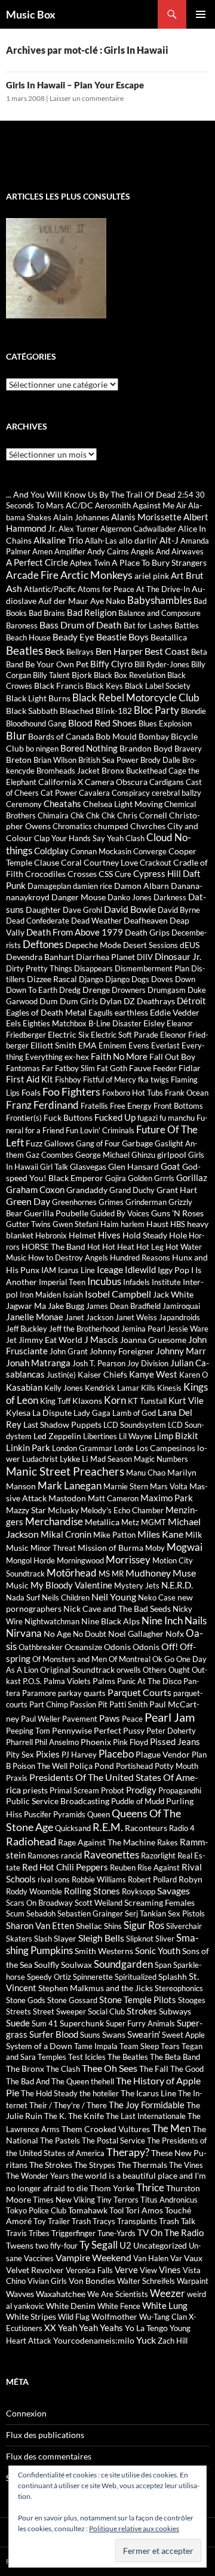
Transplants (137, 2221)
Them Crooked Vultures (106, 2129)
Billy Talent (51, 675)
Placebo (116, 1754)
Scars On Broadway (39, 1903)
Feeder (165, 1068)
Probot (113, 1790)
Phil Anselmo (57, 1742)
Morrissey (128, 1560)
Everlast (165, 1045)
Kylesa (18, 1413)
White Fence (119, 2306)
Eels (13, 1023)
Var (176, 2258)
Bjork (82, 675)
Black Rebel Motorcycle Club (136, 698)
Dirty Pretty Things (39, 968)
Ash (14, 588)
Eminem (113, 1045)
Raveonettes (111, 1855)
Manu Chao (146, 1473)
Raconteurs (146, 1828)
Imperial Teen (62, 1282)
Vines (170, 2270)
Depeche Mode (93, 945)
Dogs (140, 979)
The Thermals (142, 2165)
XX (50, 2327)
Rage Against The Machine (107, 1842)
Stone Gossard (72, 2000)
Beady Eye (73, 637)
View (148, 2270)
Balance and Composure (159, 613)
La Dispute (52, 1413)
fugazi (148, 1118)
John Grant (69, 1351)
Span (163, 1965)
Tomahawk (88, 2210)
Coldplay (51, 851)
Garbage (137, 1143)
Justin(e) (61, 1375)
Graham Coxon (35, 1189)
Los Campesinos (165, 1448)
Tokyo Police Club (36, 2210)
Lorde (124, 1448)
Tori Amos (144, 2210)
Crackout (156, 863)
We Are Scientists (118, 2294)
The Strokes (51, 2165)
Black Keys (104, 686)
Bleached (77, 711)
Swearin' (144, 2034)
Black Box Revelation (130, 675)
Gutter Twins (28, 1224)
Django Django (104, 979)
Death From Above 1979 (75, 932)
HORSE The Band (53, 1246)
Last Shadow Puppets (62, 1425)
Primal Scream (74, 1790)
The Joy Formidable (147, 2105)
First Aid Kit (30, 1079)
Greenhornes (74, 1202)
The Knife (86, 2116)
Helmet (82, 1235)
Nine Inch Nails (174, 1620)
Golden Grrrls (151, 1178)
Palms (104, 1681)
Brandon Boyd (146, 748)
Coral (71, 862)
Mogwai (185, 1547)
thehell (102, 2081)
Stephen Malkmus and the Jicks (96, 1988)
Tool (116, 2210)
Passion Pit (89, 1704)
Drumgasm (167, 990)
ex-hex (77, 1057)
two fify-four (56, 2246)
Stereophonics (179, 1988)
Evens (139, 1045)
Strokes (142, 2011)
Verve (126, 2270)
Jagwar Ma (26, 1306)
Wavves (20, 2294)
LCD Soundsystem (135, 1425)
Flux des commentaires (49, 2456)
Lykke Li (74, 1459)
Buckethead (146, 771)
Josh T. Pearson (99, 1363)
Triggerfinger (73, 2233)
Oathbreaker (41, 1647)
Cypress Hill (157, 873)
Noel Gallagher (136, 1634)
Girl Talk (54, 1167)
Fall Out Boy (172, 1057)
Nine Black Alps (110, 1621)
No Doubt (90, 1634)
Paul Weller (41, 1719)
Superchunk (82, 2023)
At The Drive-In (163, 589)
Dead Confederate (38, 921)
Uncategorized (160, 2245)
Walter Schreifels (146, 2281)
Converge (150, 851)
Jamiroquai (181, 1306)
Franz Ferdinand (42, 1105)
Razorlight (158, 1856)
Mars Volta (169, 1486)
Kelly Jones (64, 1388)
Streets (19, 2011)
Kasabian (24, 1387)
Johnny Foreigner (122, 1351)
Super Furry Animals (140, 2023)
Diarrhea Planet (105, 957)
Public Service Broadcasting (58, 1801)
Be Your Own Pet (57, 664)
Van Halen (151, 2258)
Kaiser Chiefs (102, 1374)
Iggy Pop (173, 1270)
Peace (132, 1719)
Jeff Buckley (27, 1329)
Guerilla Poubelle (56, 1213)
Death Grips (147, 932)
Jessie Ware (188, 1329)
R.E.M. (108, 1827)
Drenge (96, 990)
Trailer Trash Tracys (82, 2221)
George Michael (102, 1155)
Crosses (82, 874)
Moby (155, 1548)
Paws (110, 1718)
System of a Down (39, 2046)
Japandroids (179, 1317)
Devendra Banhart (40, 957)
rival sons (54, 1879)
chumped (111, 826)
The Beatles (128, 2057)
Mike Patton (114, 1535)
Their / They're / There (68, 2105)
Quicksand (73, 1828)
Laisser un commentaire (87, 98)
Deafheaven (146, 920)
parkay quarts (82, 1693)
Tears (170, 2046)
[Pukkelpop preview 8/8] (56, 268)
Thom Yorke (112, 2188)
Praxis (17, 1778)
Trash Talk (177, 2221)
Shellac (89, 1926)
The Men (171, 2128)
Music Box (31, 14)
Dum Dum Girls (69, 1001)
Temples (52, 2057)
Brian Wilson (55, 760)
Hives (109, 1235)
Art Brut (187, 575)
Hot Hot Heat (111, 1247)
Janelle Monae (35, 1317)
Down (185, 979)
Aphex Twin (90, 563)
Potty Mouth (176, 1766)
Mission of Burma (110, 1548)
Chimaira (53, 815)
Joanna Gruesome (153, 1340)
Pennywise (72, 1730)
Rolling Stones (92, 1891)
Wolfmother (114, 2316)
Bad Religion (92, 612)
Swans (114, 2034)
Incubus (104, 1281)
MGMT (153, 1522)
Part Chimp (49, 1704)
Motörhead (72, 1573)
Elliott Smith (53, 1045)
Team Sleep (139, 2046)
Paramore (39, 1693)
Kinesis (169, 1388)
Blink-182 (114, 711)
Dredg (70, 990)
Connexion (26, 2413)
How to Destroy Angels (68, 1258)
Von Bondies (92, 2281)
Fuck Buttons (68, 1117)
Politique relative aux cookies (134, 2529)
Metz (130, 1522)
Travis (16, 2233)
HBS (178, 1224)
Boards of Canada (61, 736)
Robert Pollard (152, 1879)
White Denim (71, 2306)
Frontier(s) (24, 1118)
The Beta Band (175, 2057)
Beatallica (169, 637)
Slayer (65, 1938)
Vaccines (39, 2258)
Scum (15, 1913)
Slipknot (140, 1939)
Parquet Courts (139, 1692)
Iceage (110, 1269)
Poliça (81, 1766)
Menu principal (201, 14)
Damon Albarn (142, 886)
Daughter (43, 910)
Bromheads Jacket (68, 771)
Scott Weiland (99, 1903)
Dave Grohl (82, 910)
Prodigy (141, 1790)
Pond (104, 1766)
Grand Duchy (132, 1190)
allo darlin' (138, 540)
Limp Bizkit (176, 1436)
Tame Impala (96, 2046)
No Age (57, 1634)
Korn (115, 1400)
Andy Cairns (108, 551)
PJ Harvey (79, 1755)
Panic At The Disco (149, 1681)
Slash (43, 1939)
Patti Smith (128, 1704)
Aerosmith (113, 505)
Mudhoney (148, 1573)
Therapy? (128, 2152)
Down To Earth (32, 990)
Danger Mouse (79, 897)
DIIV (145, 957)
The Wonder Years (38, 2176)
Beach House (28, 637)
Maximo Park (167, 1498)
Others (155, 1670)
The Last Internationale (146, 2116)
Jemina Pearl (143, 1329)
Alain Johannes (81, 517)
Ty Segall (99, 2245)
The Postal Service (113, 2140)
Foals (31, 1092)
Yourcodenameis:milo (94, 2340)
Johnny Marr (181, 1351)
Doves (162, 979)
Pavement (80, 1719)
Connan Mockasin (101, 851)
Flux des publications (45, 2435)
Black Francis (59, 686)
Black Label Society (158, 686)
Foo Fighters (71, 1092)
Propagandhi (180, 1790)
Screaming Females (159, 1902)
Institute (166, 1282)
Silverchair (184, 1926)
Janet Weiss (136, 1317)
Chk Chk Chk (93, 815)
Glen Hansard (133, 1166)
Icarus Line (76, 1270)
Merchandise (54, 1522)
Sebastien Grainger (90, 1913)
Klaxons (87, 1401)
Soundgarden (123, 1964)
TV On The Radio (171, 2232)
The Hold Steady (49, 2093)
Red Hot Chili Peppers (65, 1867)
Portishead (134, 1766)
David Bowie (130, 909)
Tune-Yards (116, 2233)
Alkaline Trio (58, 540)
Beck (55, 651)
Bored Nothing (89, 748)
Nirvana (24, 1633)
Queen (99, 1814)
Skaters (19, 1939)
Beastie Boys (122, 637)
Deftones (43, 944)
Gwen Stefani (76, 1224)
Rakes (168, 1842)
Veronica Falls (89, 2270)
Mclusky (63, 1510)
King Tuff (55, 1401)
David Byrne (179, 910)
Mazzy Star (26, 1510)
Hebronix (51, 1235)
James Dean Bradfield (123, 1306)
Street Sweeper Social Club (79, 2011)
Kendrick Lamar (112, 1388)
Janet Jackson (89, 1317)
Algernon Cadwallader (138, 529)
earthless (131, 1012)
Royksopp (139, 1891)
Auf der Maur (63, 601)
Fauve (140, 1068)
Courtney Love (111, 862)
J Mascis (101, 1339)
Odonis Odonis (132, 1647)
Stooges (192, 2000)
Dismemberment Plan (152, 968)
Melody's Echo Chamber (122, 1510)
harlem (133, 1224)
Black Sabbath (32, 711)
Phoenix (96, 1742)
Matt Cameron (113, 1498)
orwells (129, 1670)
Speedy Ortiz (49, 1977)
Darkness (170, 897)
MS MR (111, 1574)
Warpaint (193, 2281)
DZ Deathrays (149, 1001)
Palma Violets (67, 1681)
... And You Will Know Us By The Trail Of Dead (91, 494)
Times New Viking (64, 2200)
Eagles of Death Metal (46, 1012)
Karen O (193, 1375)
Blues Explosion (165, 723)
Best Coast (167, 651)
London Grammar (82, 1448)
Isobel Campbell (118, 1294)
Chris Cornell (142, 815)
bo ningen (42, 749)
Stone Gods (26, 2000)
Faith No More (119, 1056)
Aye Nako (108, 601)
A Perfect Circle (37, 562)
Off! (170, 1646)
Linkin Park (28, 1448)
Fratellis (94, 1106)
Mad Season (111, 1459)
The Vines (186, 2165)
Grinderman (146, 1202)
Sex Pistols (186, 1913)
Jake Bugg (66, 1306)
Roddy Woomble (34, 1891)
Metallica (102, 1522)
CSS (106, 874)
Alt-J (169, 540)
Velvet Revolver (35, 2270)
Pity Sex (20, 1755)
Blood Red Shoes (102, 723)
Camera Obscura (116, 782)
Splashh (173, 1977)
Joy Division (148, 1363)
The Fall (154, 2069)
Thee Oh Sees (110, 2068)
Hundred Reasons (140, 1258)
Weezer (168, 2293)
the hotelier (99, 2093)
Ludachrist (40, 1459)
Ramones (43, 1856)
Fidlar (190, 1068)
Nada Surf (23, 1597)
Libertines (100, 1436)
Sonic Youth (158, 1951)
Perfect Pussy (119, 1730)
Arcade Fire (32, 575)
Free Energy (131, 1106)
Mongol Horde (30, 1560)
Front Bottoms (178, 1106)
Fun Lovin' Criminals (100, 1130)
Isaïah (73, 1295)
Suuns (90, 2035)
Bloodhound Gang (36, 723)
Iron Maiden (40, 1295)
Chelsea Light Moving (123, 804)
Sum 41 (45, 2023)
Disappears (93, 968)
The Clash (63, 2069)
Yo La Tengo (146, 2328)
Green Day (28, 1201)
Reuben (123, 1867)
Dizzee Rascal (52, 979)
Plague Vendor (163, 1754)
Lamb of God (134, 1413)
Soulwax (76, 1965)
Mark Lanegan (70, 1485)
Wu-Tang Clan (163, 2317)
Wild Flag (74, 2317)
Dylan (111, 1001)
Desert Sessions (150, 945)
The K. (55, 2116)
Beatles (24, 650)
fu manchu (177, 1118)
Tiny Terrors (118, 2200)
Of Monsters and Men (70, 1659)
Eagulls (101, 1013)
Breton (19, 760)
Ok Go (163, 1659)
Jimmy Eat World (50, 1340)
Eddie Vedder (175, 1012)
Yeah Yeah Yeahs (90, 2327)
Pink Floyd (130, 1742)
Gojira (116, 1178)
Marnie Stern (126, 1486)
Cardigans (167, 782)
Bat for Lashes (148, 625)
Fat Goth (112, 1068)
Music (17, 1585)
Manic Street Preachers (65, 1471)
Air (181, 505)
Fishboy (68, 1080)
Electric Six (68, 1034)
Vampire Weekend (93, 2257)
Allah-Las (101, 541)
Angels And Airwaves (167, 551)
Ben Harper (119, 651)
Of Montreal (130, 1659)
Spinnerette (93, 1977)
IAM (49, 1270)
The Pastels (60, 2140)
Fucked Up (115, 1117)
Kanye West (153, 1374)
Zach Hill (173, 2341)
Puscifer (38, 1814)
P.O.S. (32, 1681)
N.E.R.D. (177, 1585)
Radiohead (31, 1841)
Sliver (165, 1939)
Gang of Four (98, 1143)
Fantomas (23, 1068)
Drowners (129, 990)
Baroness (22, 625)
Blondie (193, 711)
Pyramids (69, 1814)
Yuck (146, 2340)
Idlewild (140, 1269)
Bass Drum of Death (81, 625)
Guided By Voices (120, 1213)
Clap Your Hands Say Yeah (79, 838)
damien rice (93, 886)
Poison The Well (40, 1766)
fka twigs (153, 1080)
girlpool (172, 1154)
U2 (125, 2245)
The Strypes (95, 2165)
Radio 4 (182, 1828)
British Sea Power (108, 760)
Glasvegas (88, 1166)
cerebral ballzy (176, 793)
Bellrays (80, 652)
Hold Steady (145, 1235)
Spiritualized (136, 1977)
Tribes (39, 2233)
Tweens (20, 2245)
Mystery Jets (137, 1586)
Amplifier (70, 551)
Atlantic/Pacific (50, 589)
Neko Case (157, 1597)
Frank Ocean (187, 1093)
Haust (157, 1224)
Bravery (188, 749)
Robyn (191, 1879)
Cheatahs (62, 804)
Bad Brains (47, 613)
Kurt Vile (186, 1400)
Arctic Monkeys (96, 575)
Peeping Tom (28, 1731)
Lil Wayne (136, 1436)
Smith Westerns (104, 1951)
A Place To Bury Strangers (159, 562)
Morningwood (80, 1560)
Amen (42, 551)
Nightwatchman (52, 1621)
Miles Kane (160, 1534)
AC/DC (79, 505)
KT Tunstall (147, 1401)
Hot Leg (150, 1247)
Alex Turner (79, 529)
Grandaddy (87, 1190)
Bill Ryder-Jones (162, 664)
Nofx (175, 1634)
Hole (178, 1235)
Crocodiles (45, 874)
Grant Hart (177, 1190)
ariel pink (152, 576)
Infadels (136, 1282)
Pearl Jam (170, 1717)
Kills (148, 1388)
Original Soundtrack (77, 1669)
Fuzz (34, 1143)
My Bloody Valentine (71, 1585)
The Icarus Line (148, 2093)
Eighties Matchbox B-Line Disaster (82, 1023)
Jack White (173, 1294)
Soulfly (47, 1965)
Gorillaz (192, 1177)
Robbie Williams (99, 1879)
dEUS (190, 945)
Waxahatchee (61, 2294)
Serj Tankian (145, 1913)
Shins (113, 1926)
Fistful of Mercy (110, 1080)
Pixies (48, 1754)
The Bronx (25, 2069)
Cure (123, 874)
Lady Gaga (92, 1413)
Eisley (154, 1023)
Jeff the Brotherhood (84, 1329)
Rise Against (159, 1867)
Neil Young (114, 1597)
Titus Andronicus (169, 2200)
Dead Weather (96, 921)
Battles (187, 625)
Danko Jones (130, 897)
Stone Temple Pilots (138, 2000)
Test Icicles (87, 2057)
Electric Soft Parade (125, 1035)
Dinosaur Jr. (178, 956)
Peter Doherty (171, 1731)
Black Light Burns (38, 698)
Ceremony (24, 804)
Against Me (153, 505)
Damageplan (49, 886)
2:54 (185, 495)
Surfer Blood (54, 2034)
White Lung (165, 2305)
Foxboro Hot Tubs (133, 1093)
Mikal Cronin (66, 1534)
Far (47, 1068)
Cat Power (59, 793)
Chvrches (148, 826)
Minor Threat (53, 1548)
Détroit (191, 1001)
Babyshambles (159, 600)
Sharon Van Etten (40, 1925)
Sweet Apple (183, 2035)
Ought (179, 1670)
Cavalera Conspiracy (114, 793)
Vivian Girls (47, 2281)
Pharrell (19, 1742)
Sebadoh (41, 1913)
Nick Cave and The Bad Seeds (117, 1609)
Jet (11, 1340)
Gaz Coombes (50, 1155)
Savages (173, 1890)
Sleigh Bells (101, 1938)
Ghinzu (143, 1155)
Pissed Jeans (175, 1741)
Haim (110, 1224)
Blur (16, 736)
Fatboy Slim (75, 1068)
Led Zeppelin (57, 1436)
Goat (171, 1166)
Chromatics (72, 826)
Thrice (150, 2188)
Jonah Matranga (38, 1363)
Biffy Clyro (111, 664)
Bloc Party (156, 710)
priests (35, 1790)
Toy (40, 2221)
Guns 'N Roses (177, 1213)
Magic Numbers (161, 1459)
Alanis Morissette (146, 517)
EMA (87, 1045)
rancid (71, 1856)
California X (61, 782)
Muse (184, 1573)
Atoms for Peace (106, 589)
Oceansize (83, 1647)
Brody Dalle (160, 760)
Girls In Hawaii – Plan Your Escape (75, 85)
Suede (18, 2023)
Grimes (111, 1202)
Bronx (113, 770)
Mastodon (67, 1498)
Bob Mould (116, 736)
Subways (175, 2011)
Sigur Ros (144, 1925)
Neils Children (66, 1597)
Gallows (59, 1143)
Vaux (193, 2258)
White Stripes (31, 2316)
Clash (135, 838)
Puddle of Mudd (138, 1801)
